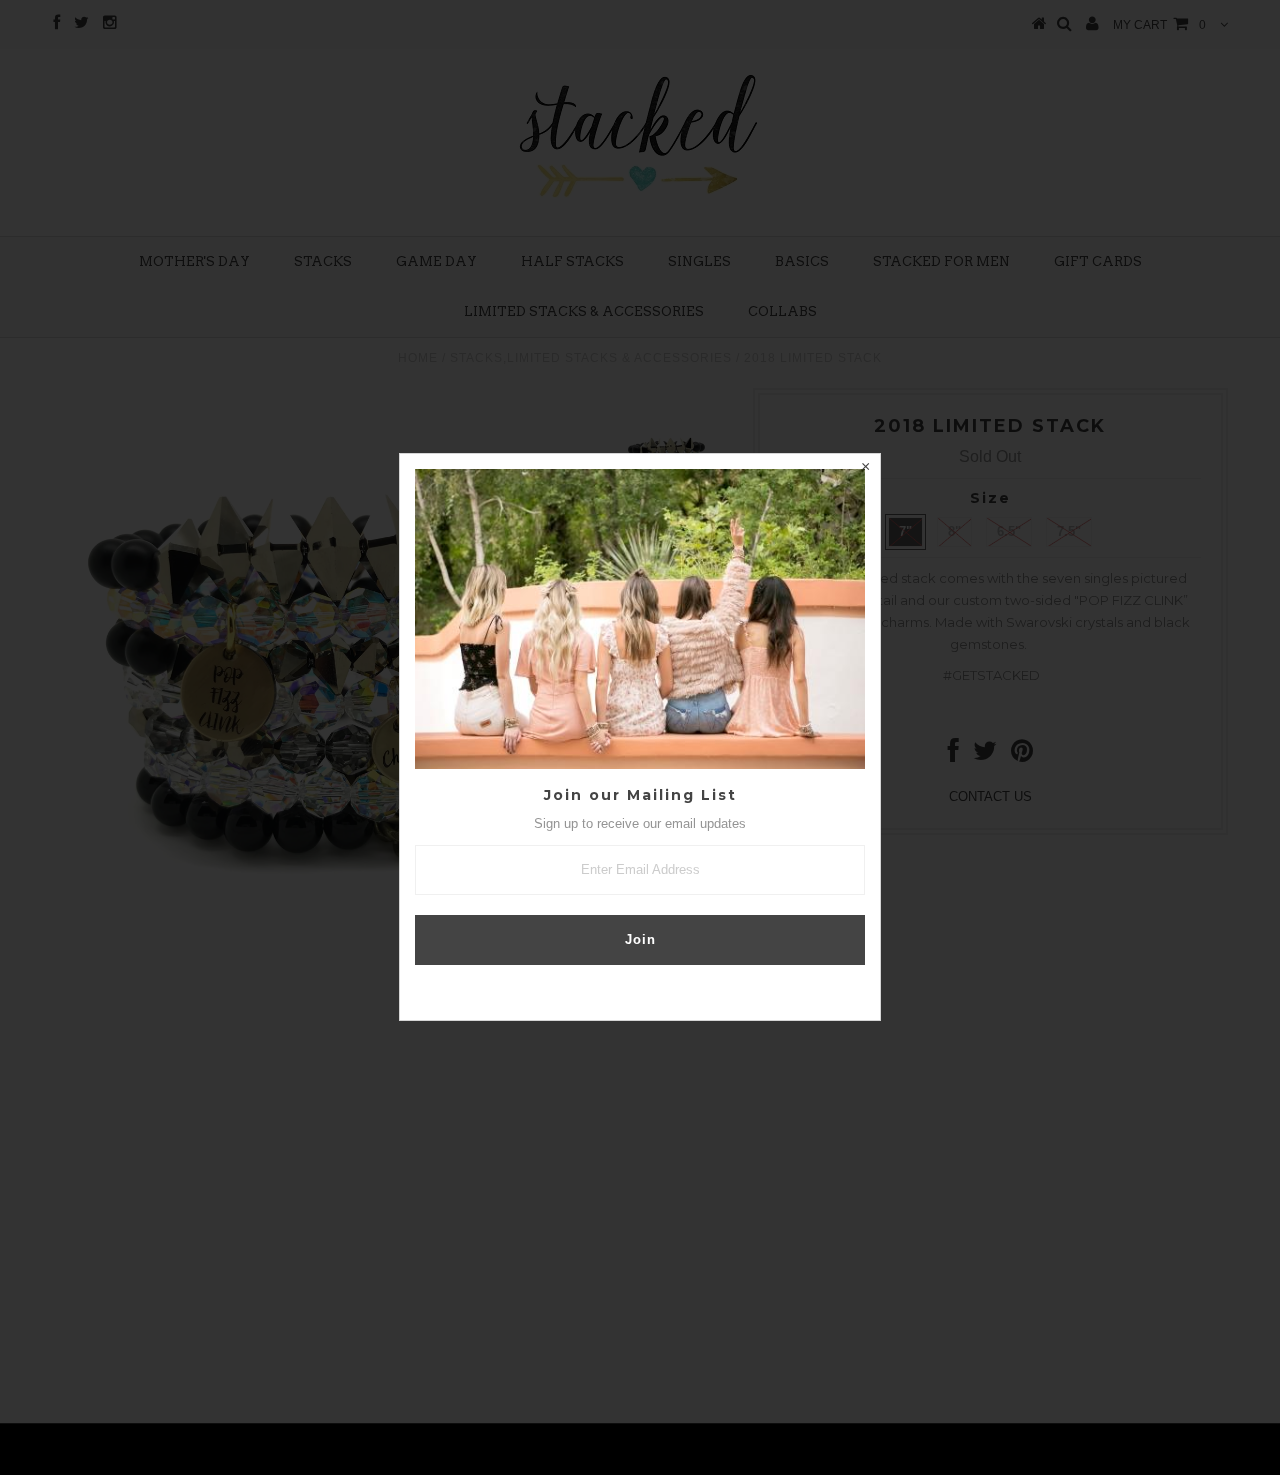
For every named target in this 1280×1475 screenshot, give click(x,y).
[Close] (865, 469)
